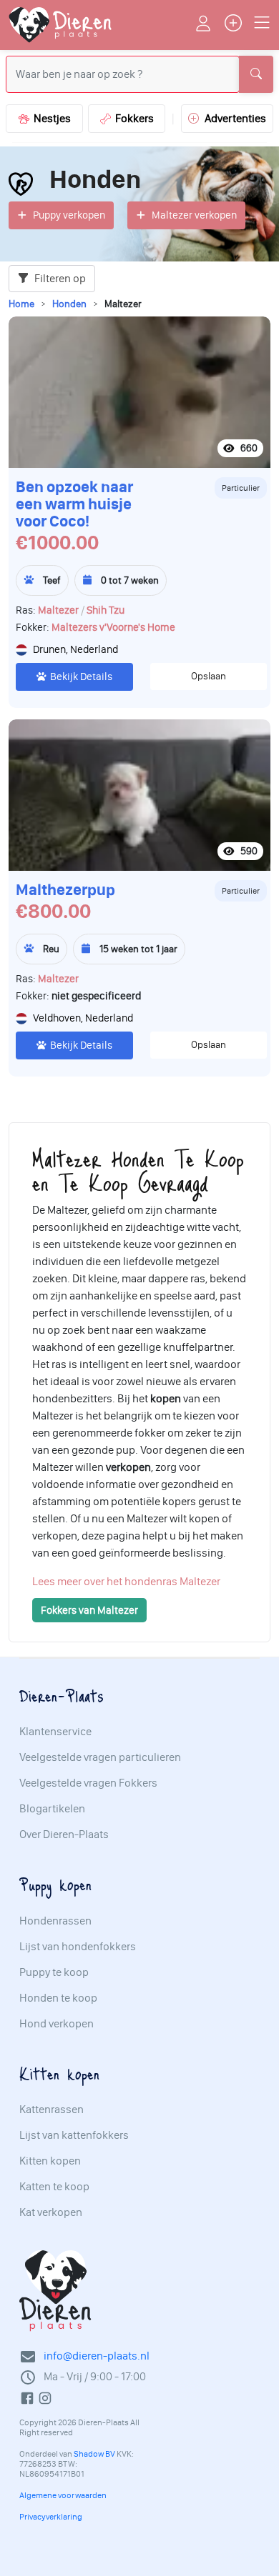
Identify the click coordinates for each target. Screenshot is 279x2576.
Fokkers (132, 118)
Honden (69, 304)
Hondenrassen (55, 1921)
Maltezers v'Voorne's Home (113, 627)
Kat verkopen (51, 2212)
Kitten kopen (50, 2161)
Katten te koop (54, 2187)
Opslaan (209, 676)
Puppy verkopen (69, 215)
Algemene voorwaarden (63, 2495)
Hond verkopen (57, 2024)
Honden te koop (58, 1998)
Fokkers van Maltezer (89, 1610)
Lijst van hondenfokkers (78, 1947)
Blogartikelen (52, 1809)
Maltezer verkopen (194, 215)
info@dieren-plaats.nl (97, 2356)
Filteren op (59, 278)
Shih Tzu (106, 610)
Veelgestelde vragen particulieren (100, 1757)
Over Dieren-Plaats (64, 1834)
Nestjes (50, 118)
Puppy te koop (54, 1972)
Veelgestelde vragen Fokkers (88, 1783)
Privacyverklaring (51, 2517)
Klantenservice (55, 1732)
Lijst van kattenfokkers (74, 2135)
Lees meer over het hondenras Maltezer (126, 1581)
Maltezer (58, 610)
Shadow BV (94, 2454)
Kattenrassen (52, 2110)
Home (21, 304)
